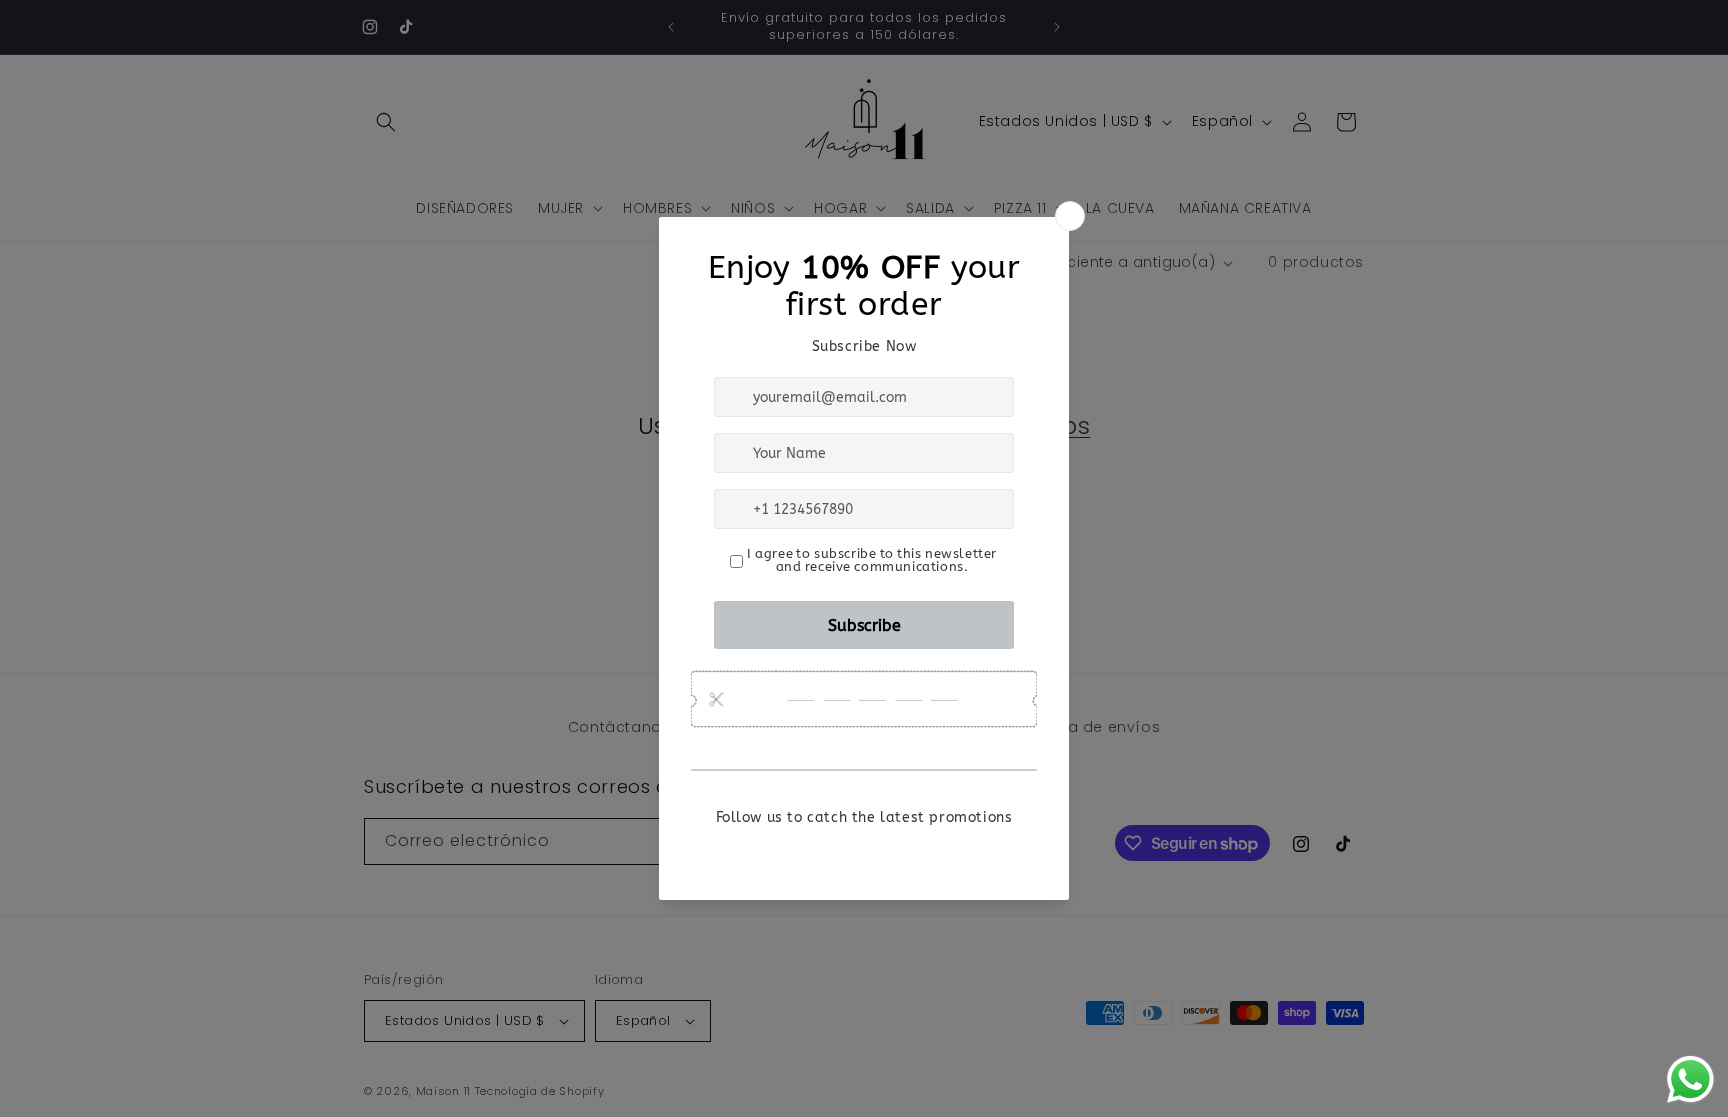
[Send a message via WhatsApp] (1690, 1079)
